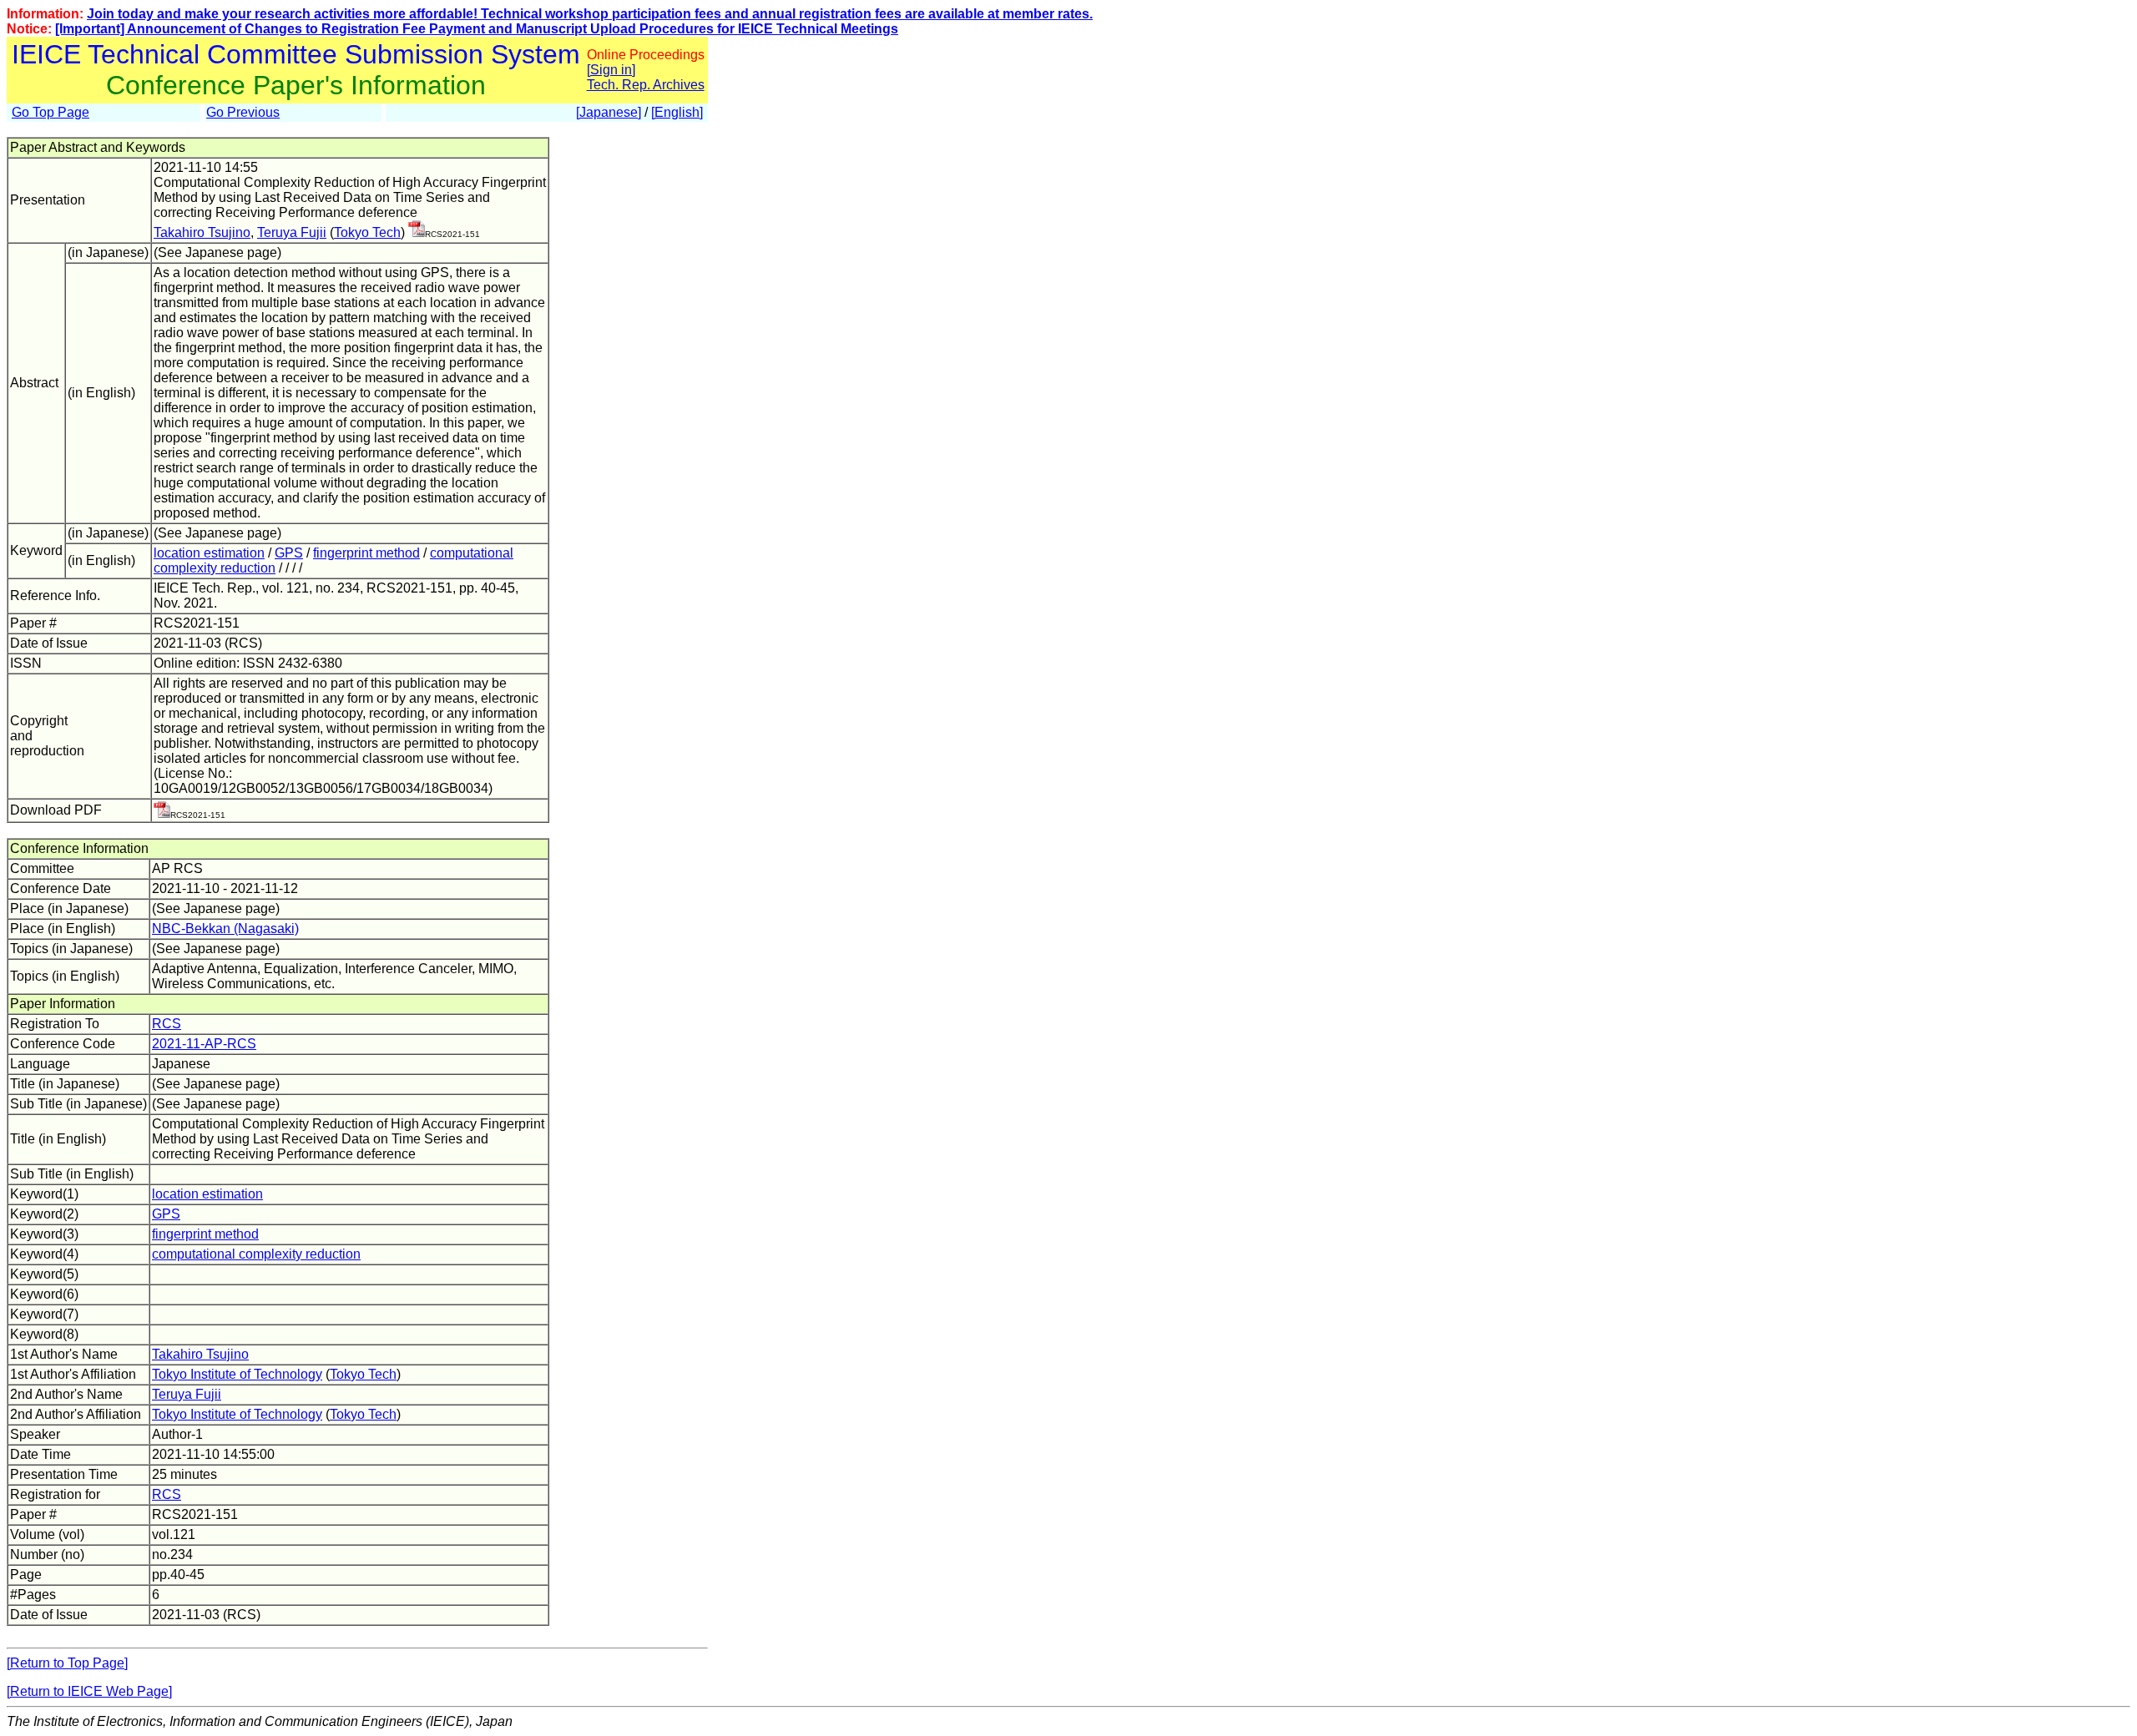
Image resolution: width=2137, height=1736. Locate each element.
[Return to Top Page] (67, 1663)
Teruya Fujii (292, 232)
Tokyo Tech (367, 232)
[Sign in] (611, 70)
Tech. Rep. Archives (646, 85)
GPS (289, 553)
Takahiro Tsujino (202, 232)
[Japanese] (609, 112)
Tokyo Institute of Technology (237, 1374)
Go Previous (243, 112)
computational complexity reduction (256, 1254)
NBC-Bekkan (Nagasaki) (225, 929)
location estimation (209, 553)
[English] (677, 112)
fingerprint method (366, 553)
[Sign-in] (417, 232)
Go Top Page (51, 112)
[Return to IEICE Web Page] (89, 1691)
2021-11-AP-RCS (204, 1044)
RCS (167, 1024)
